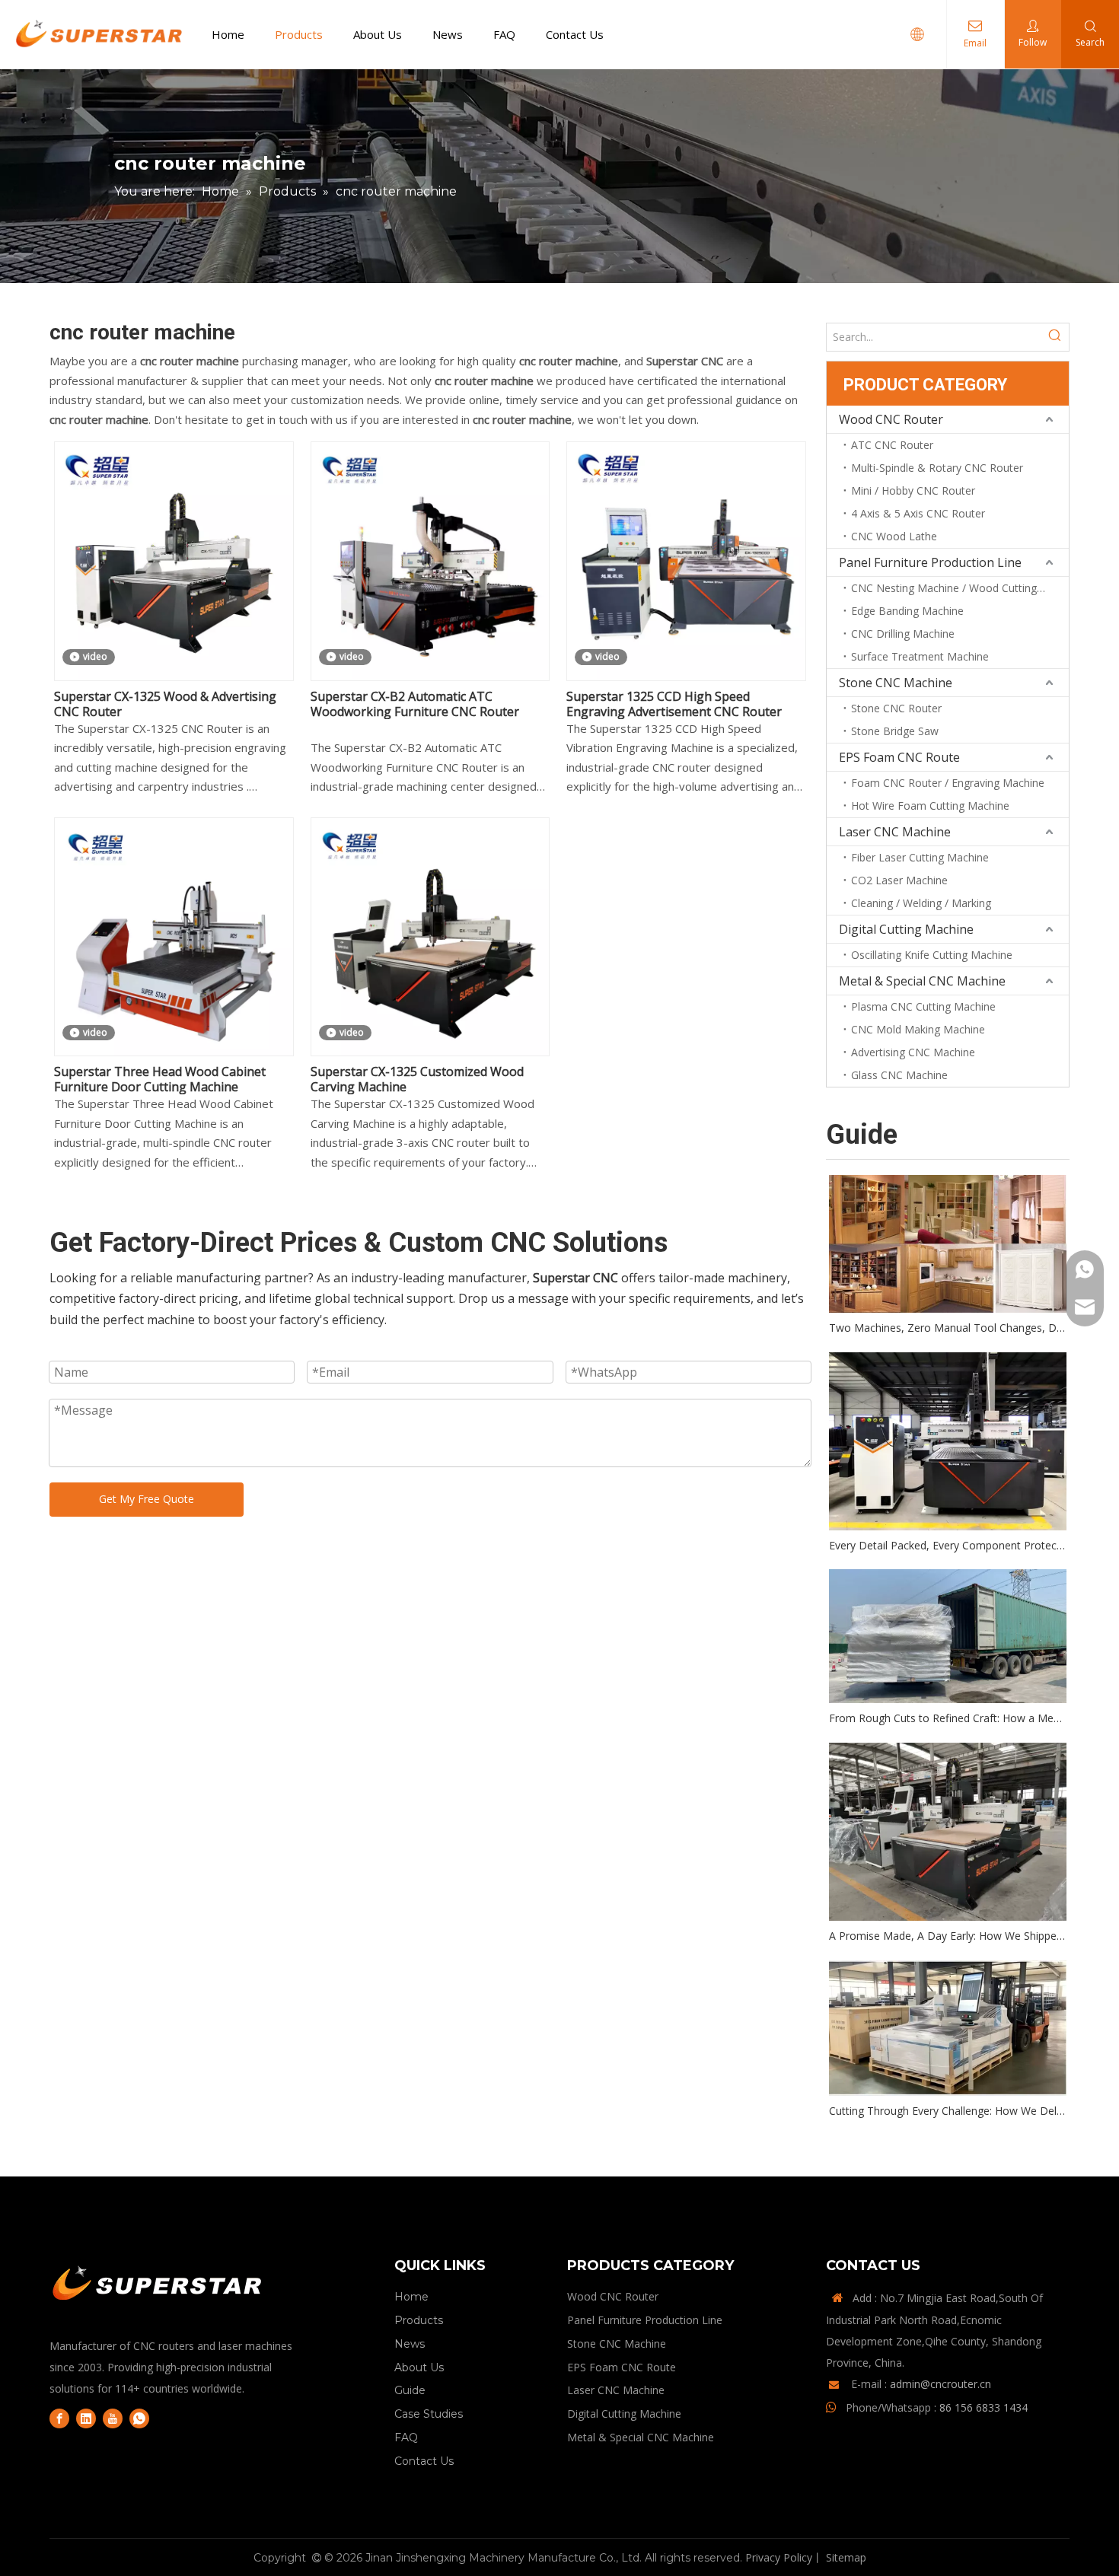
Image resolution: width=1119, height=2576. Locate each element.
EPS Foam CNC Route (899, 757)
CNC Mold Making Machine (918, 1029)
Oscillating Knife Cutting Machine (932, 955)
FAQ (504, 34)
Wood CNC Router (891, 419)
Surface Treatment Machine (920, 656)
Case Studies (429, 2414)
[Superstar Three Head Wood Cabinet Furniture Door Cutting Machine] (174, 935)
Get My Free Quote (147, 1499)
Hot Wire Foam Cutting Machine (930, 806)
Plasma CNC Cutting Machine (923, 1006)
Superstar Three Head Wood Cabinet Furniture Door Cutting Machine (160, 1079)
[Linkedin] (86, 2418)
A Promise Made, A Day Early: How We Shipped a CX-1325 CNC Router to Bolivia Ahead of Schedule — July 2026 (948, 1936)
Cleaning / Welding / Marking (921, 903)
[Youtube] (113, 2418)
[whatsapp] (139, 2418)
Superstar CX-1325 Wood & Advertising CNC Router (165, 704)
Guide (410, 2390)
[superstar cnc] (158, 2286)
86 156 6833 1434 (984, 2407)
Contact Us (575, 34)
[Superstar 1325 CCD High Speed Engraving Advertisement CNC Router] (686, 560)
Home (228, 34)
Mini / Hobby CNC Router (913, 490)
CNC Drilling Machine (903, 634)
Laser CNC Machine (895, 832)
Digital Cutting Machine (906, 929)
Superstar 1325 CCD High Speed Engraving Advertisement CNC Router (674, 704)
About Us (378, 34)
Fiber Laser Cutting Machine (920, 857)
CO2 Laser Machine (899, 880)
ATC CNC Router (892, 445)
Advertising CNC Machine (913, 1052)
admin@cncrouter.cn (940, 2384)
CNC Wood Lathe (894, 536)
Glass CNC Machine (899, 1075)
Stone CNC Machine (896, 683)
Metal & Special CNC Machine (922, 981)
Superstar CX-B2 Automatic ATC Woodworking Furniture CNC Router (415, 704)
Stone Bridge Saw (895, 731)
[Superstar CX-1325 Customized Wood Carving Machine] (430, 935)
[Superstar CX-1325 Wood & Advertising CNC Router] (174, 560)
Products (299, 34)
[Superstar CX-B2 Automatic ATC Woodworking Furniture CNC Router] (430, 560)
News (448, 34)
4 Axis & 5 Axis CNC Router (918, 513)
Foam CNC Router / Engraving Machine (948, 783)
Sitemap (846, 2557)
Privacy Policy (779, 2557)
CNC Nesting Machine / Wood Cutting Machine (960, 588)
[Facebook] (59, 2418)
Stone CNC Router (896, 708)
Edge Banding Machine (907, 611)
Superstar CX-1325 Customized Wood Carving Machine (417, 1079)
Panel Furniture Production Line (930, 562)
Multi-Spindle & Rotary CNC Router (937, 468)
